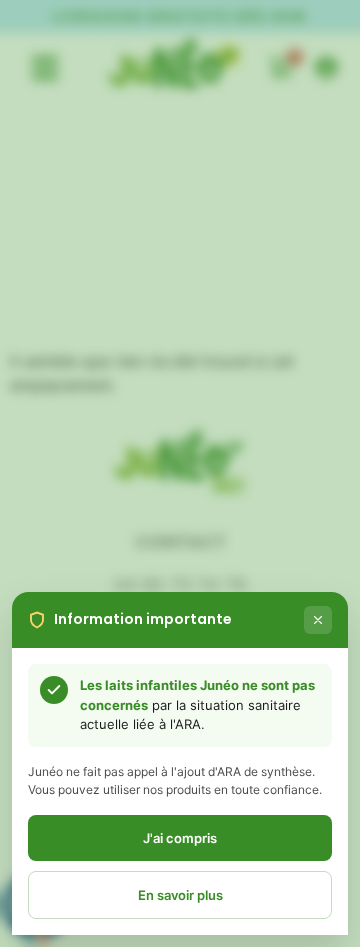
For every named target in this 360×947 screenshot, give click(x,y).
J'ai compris (180, 838)
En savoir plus (180, 895)
